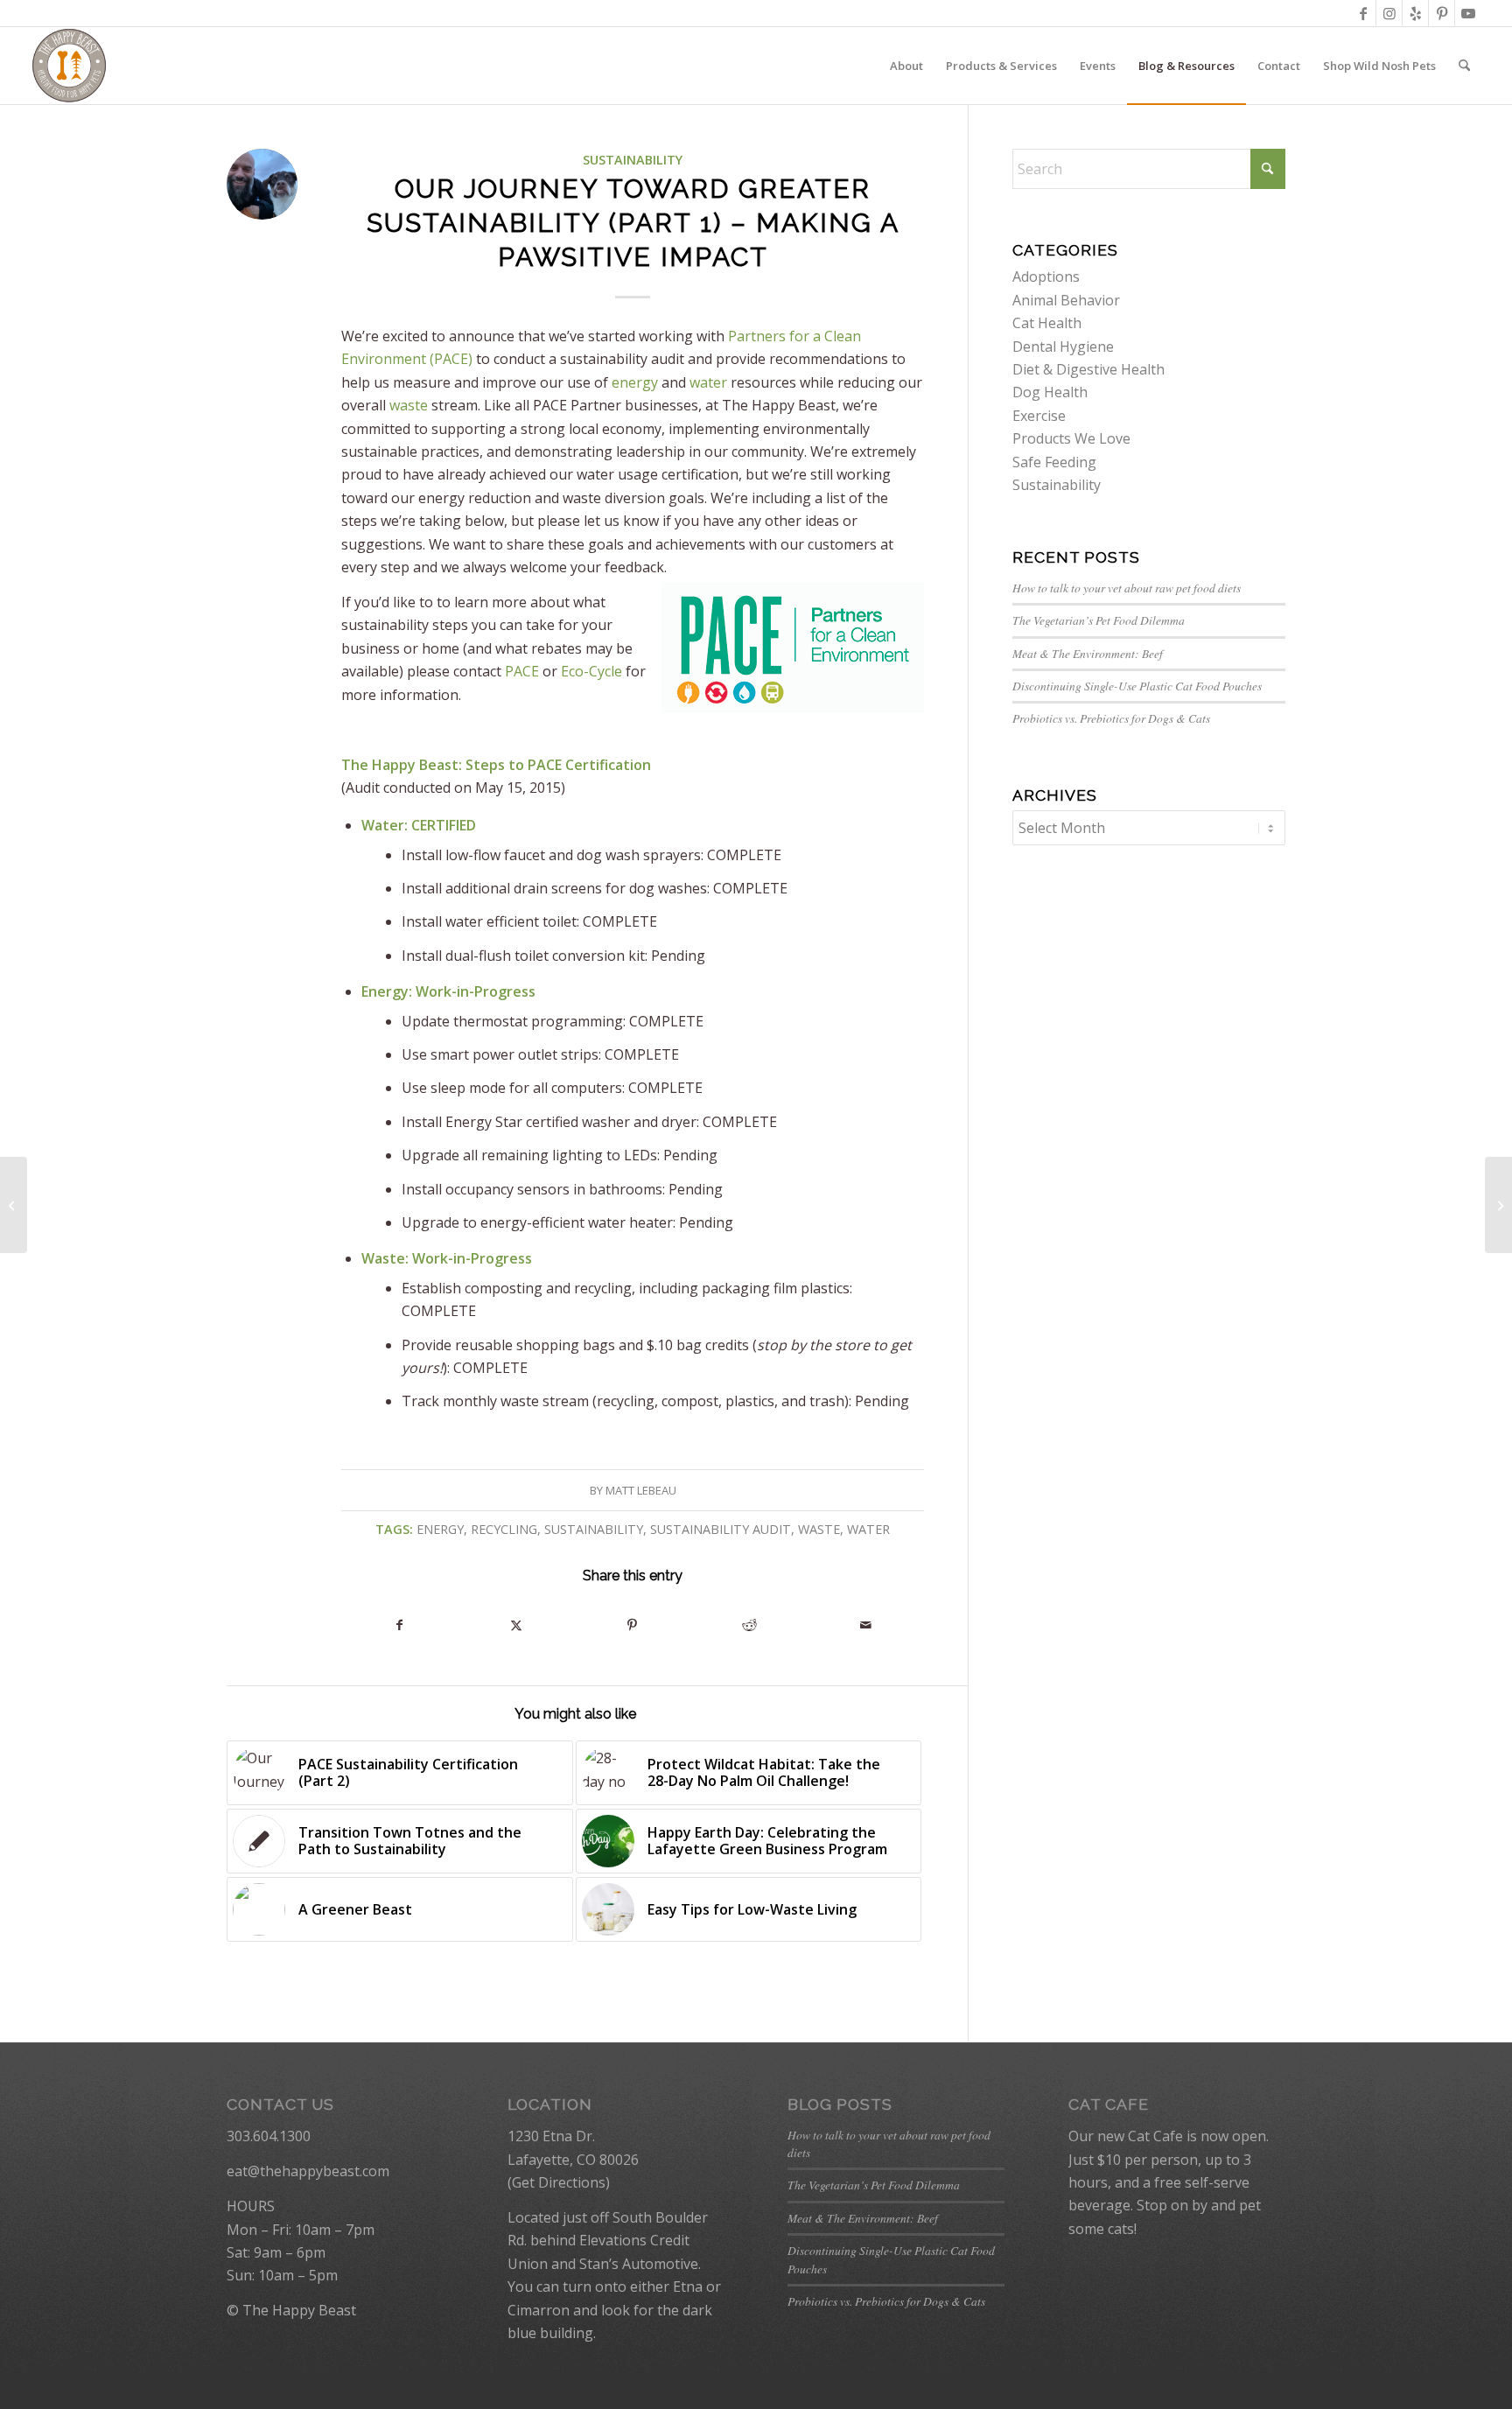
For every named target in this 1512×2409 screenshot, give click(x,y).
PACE (522, 671)
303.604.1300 (269, 2136)
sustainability (594, 1529)
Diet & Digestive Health (1088, 369)
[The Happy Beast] (69, 66)
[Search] (1464, 66)
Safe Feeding (1054, 462)
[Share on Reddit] (749, 1625)
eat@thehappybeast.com (308, 2171)
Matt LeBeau (641, 1490)
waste (409, 405)
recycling (504, 1529)
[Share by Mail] (866, 1625)
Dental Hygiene (1063, 347)
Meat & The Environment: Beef (1088, 653)
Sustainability (633, 160)
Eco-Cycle (591, 671)
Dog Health (1050, 392)
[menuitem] (906, 66)
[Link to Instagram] (1389, 13)
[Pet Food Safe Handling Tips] (14, 1205)
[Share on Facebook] (399, 1625)
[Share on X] (516, 1625)
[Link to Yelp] (1415, 13)
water (708, 382)
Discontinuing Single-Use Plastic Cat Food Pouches (1137, 686)
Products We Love (1071, 438)
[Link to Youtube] (1468, 13)
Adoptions (1046, 277)
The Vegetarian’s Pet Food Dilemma (1099, 620)
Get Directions (559, 2182)
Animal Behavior (1066, 300)
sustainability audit (721, 1529)
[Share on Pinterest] (632, 1625)
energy (635, 382)
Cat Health (1047, 323)
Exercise (1039, 416)
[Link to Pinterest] (1442, 13)
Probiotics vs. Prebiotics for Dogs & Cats (1111, 718)
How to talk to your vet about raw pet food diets (1127, 588)
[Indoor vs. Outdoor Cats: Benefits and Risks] (1498, 1205)
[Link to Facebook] (1363, 13)
